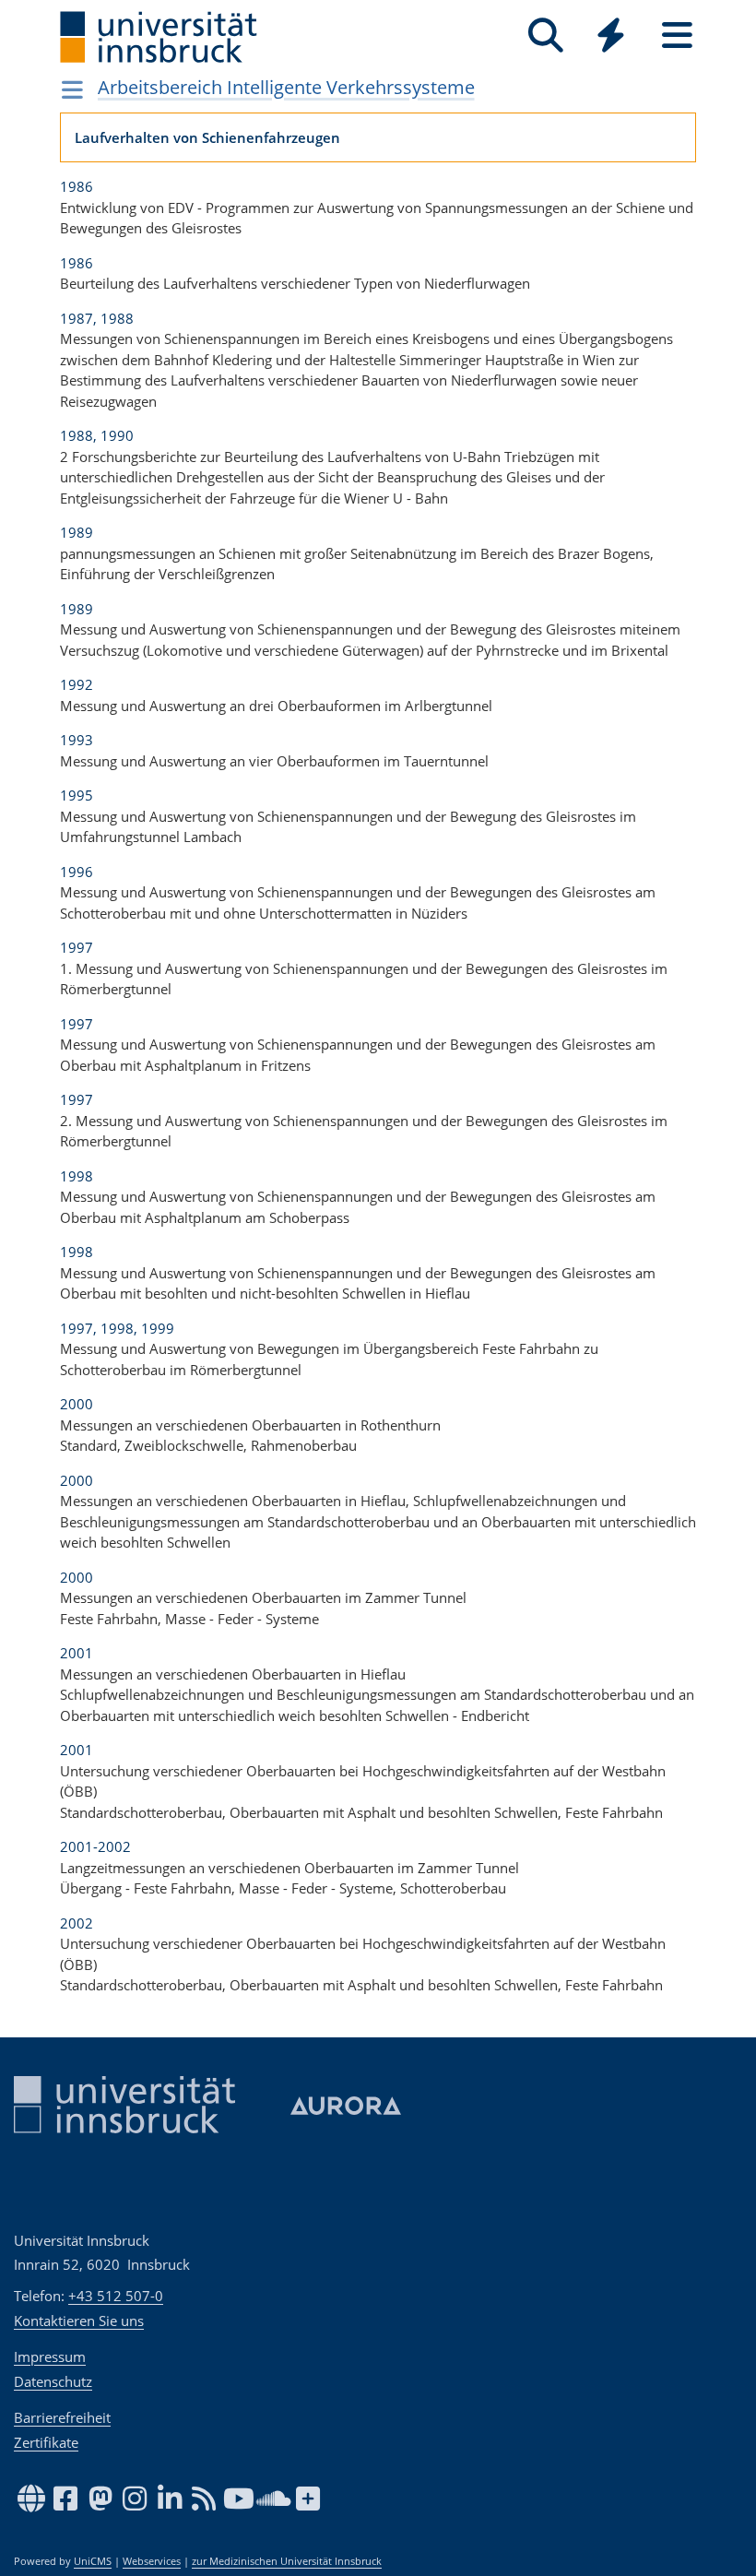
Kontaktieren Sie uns (79, 2321)
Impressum (50, 2356)
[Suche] (545, 36)
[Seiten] (677, 36)
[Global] (611, 37)
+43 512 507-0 (116, 2296)
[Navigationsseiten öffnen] (72, 89)
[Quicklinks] (611, 36)
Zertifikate (46, 2442)
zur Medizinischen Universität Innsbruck (287, 2561)
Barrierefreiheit (62, 2417)
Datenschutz (53, 2381)
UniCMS (93, 2561)
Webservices (152, 2561)
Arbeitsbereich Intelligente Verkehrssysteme (286, 87)
